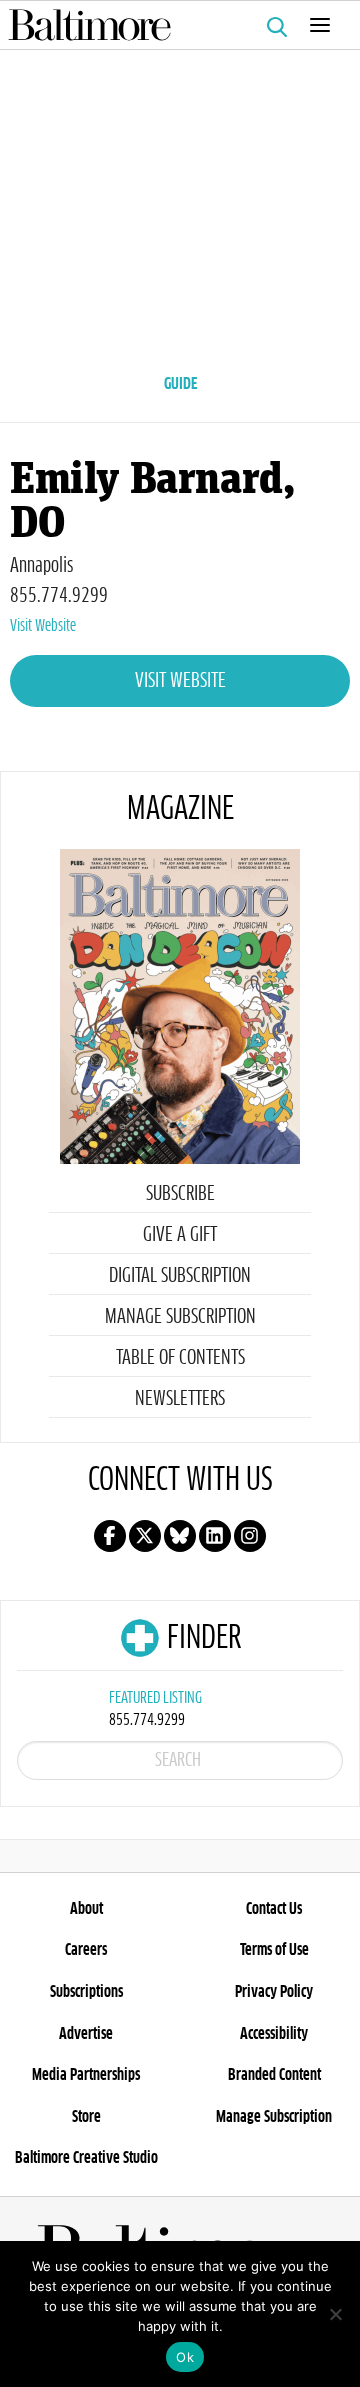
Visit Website (43, 626)
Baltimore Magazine (172, 25)
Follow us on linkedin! (215, 1536)
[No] (335, 2314)
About (86, 1909)
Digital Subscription (180, 1276)
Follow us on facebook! (110, 1536)
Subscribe (180, 1194)
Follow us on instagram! (250, 1536)
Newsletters (180, 1399)
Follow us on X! (145, 1536)
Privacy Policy (274, 1992)
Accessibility (274, 2034)
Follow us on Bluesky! (180, 1536)
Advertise (86, 2034)
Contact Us (274, 1909)
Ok (185, 2357)
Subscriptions (86, 1992)
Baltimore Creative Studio (86, 2158)
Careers (86, 1950)
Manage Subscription (180, 1317)
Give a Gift (180, 1235)
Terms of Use (274, 1950)
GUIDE (180, 384)
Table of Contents (180, 1358)
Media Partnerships (86, 2075)
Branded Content (274, 2075)
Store (86, 2117)
